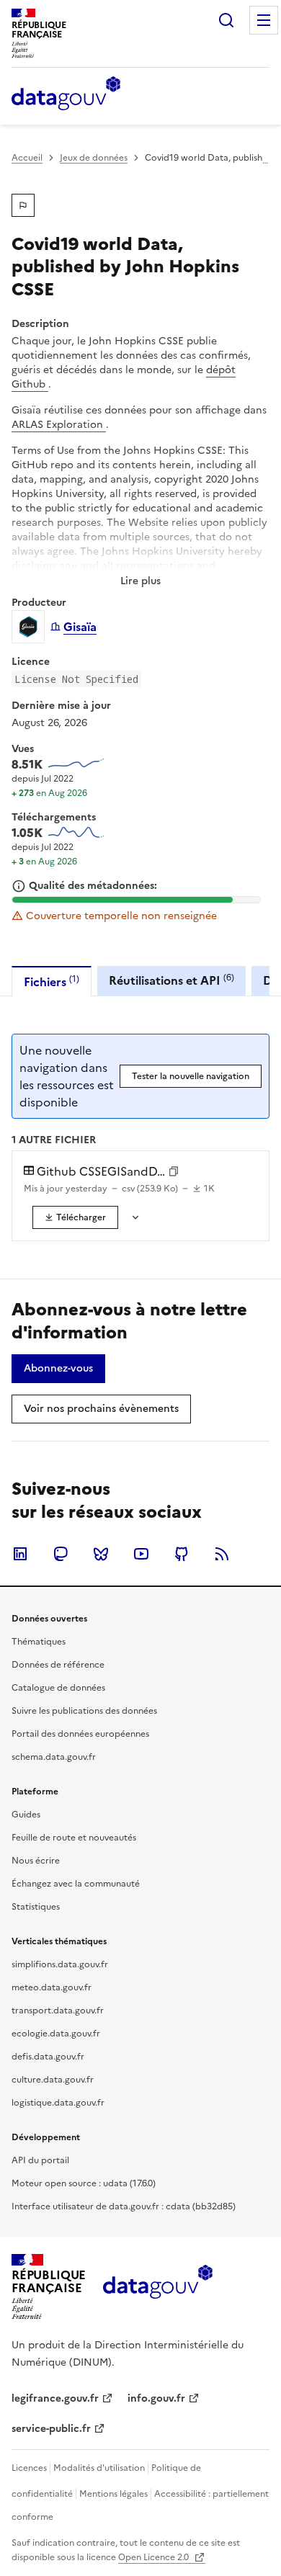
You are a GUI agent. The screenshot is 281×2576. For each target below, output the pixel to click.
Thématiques (39, 1642)
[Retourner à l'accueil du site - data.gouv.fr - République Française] (157, 2287)
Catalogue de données (58, 1688)
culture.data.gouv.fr (53, 2080)
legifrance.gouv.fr (55, 2398)
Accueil (27, 158)
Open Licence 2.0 (155, 2557)
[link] (75, 1217)
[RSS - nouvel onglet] (222, 1554)
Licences (29, 2468)
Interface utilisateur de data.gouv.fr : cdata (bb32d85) (124, 2206)
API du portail (40, 2160)
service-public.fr (51, 2429)
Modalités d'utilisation (99, 2468)
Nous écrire (36, 1861)
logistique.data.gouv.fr (58, 2103)
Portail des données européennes (80, 1734)
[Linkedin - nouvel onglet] (20, 1554)
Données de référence (58, 1665)
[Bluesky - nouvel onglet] (101, 1554)
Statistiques (36, 1907)
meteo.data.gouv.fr (52, 1987)
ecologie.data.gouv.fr (56, 2034)
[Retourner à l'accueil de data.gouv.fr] (66, 94)
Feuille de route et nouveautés (74, 1838)
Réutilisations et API (171, 980)
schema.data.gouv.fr (54, 1757)
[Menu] (264, 20)
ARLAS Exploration (59, 425)
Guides (26, 1815)
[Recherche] (226, 20)
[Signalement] (23, 205)
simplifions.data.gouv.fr (60, 1964)
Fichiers (52, 981)
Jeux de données (94, 158)
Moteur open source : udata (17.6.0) (84, 2183)
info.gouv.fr (156, 2398)
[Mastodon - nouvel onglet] (61, 1554)
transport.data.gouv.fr (58, 2011)
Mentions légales (113, 2494)
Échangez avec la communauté (76, 1884)
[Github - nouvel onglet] (182, 1554)
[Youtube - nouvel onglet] (141, 1554)
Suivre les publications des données (84, 1711)
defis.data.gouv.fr (48, 2057)
